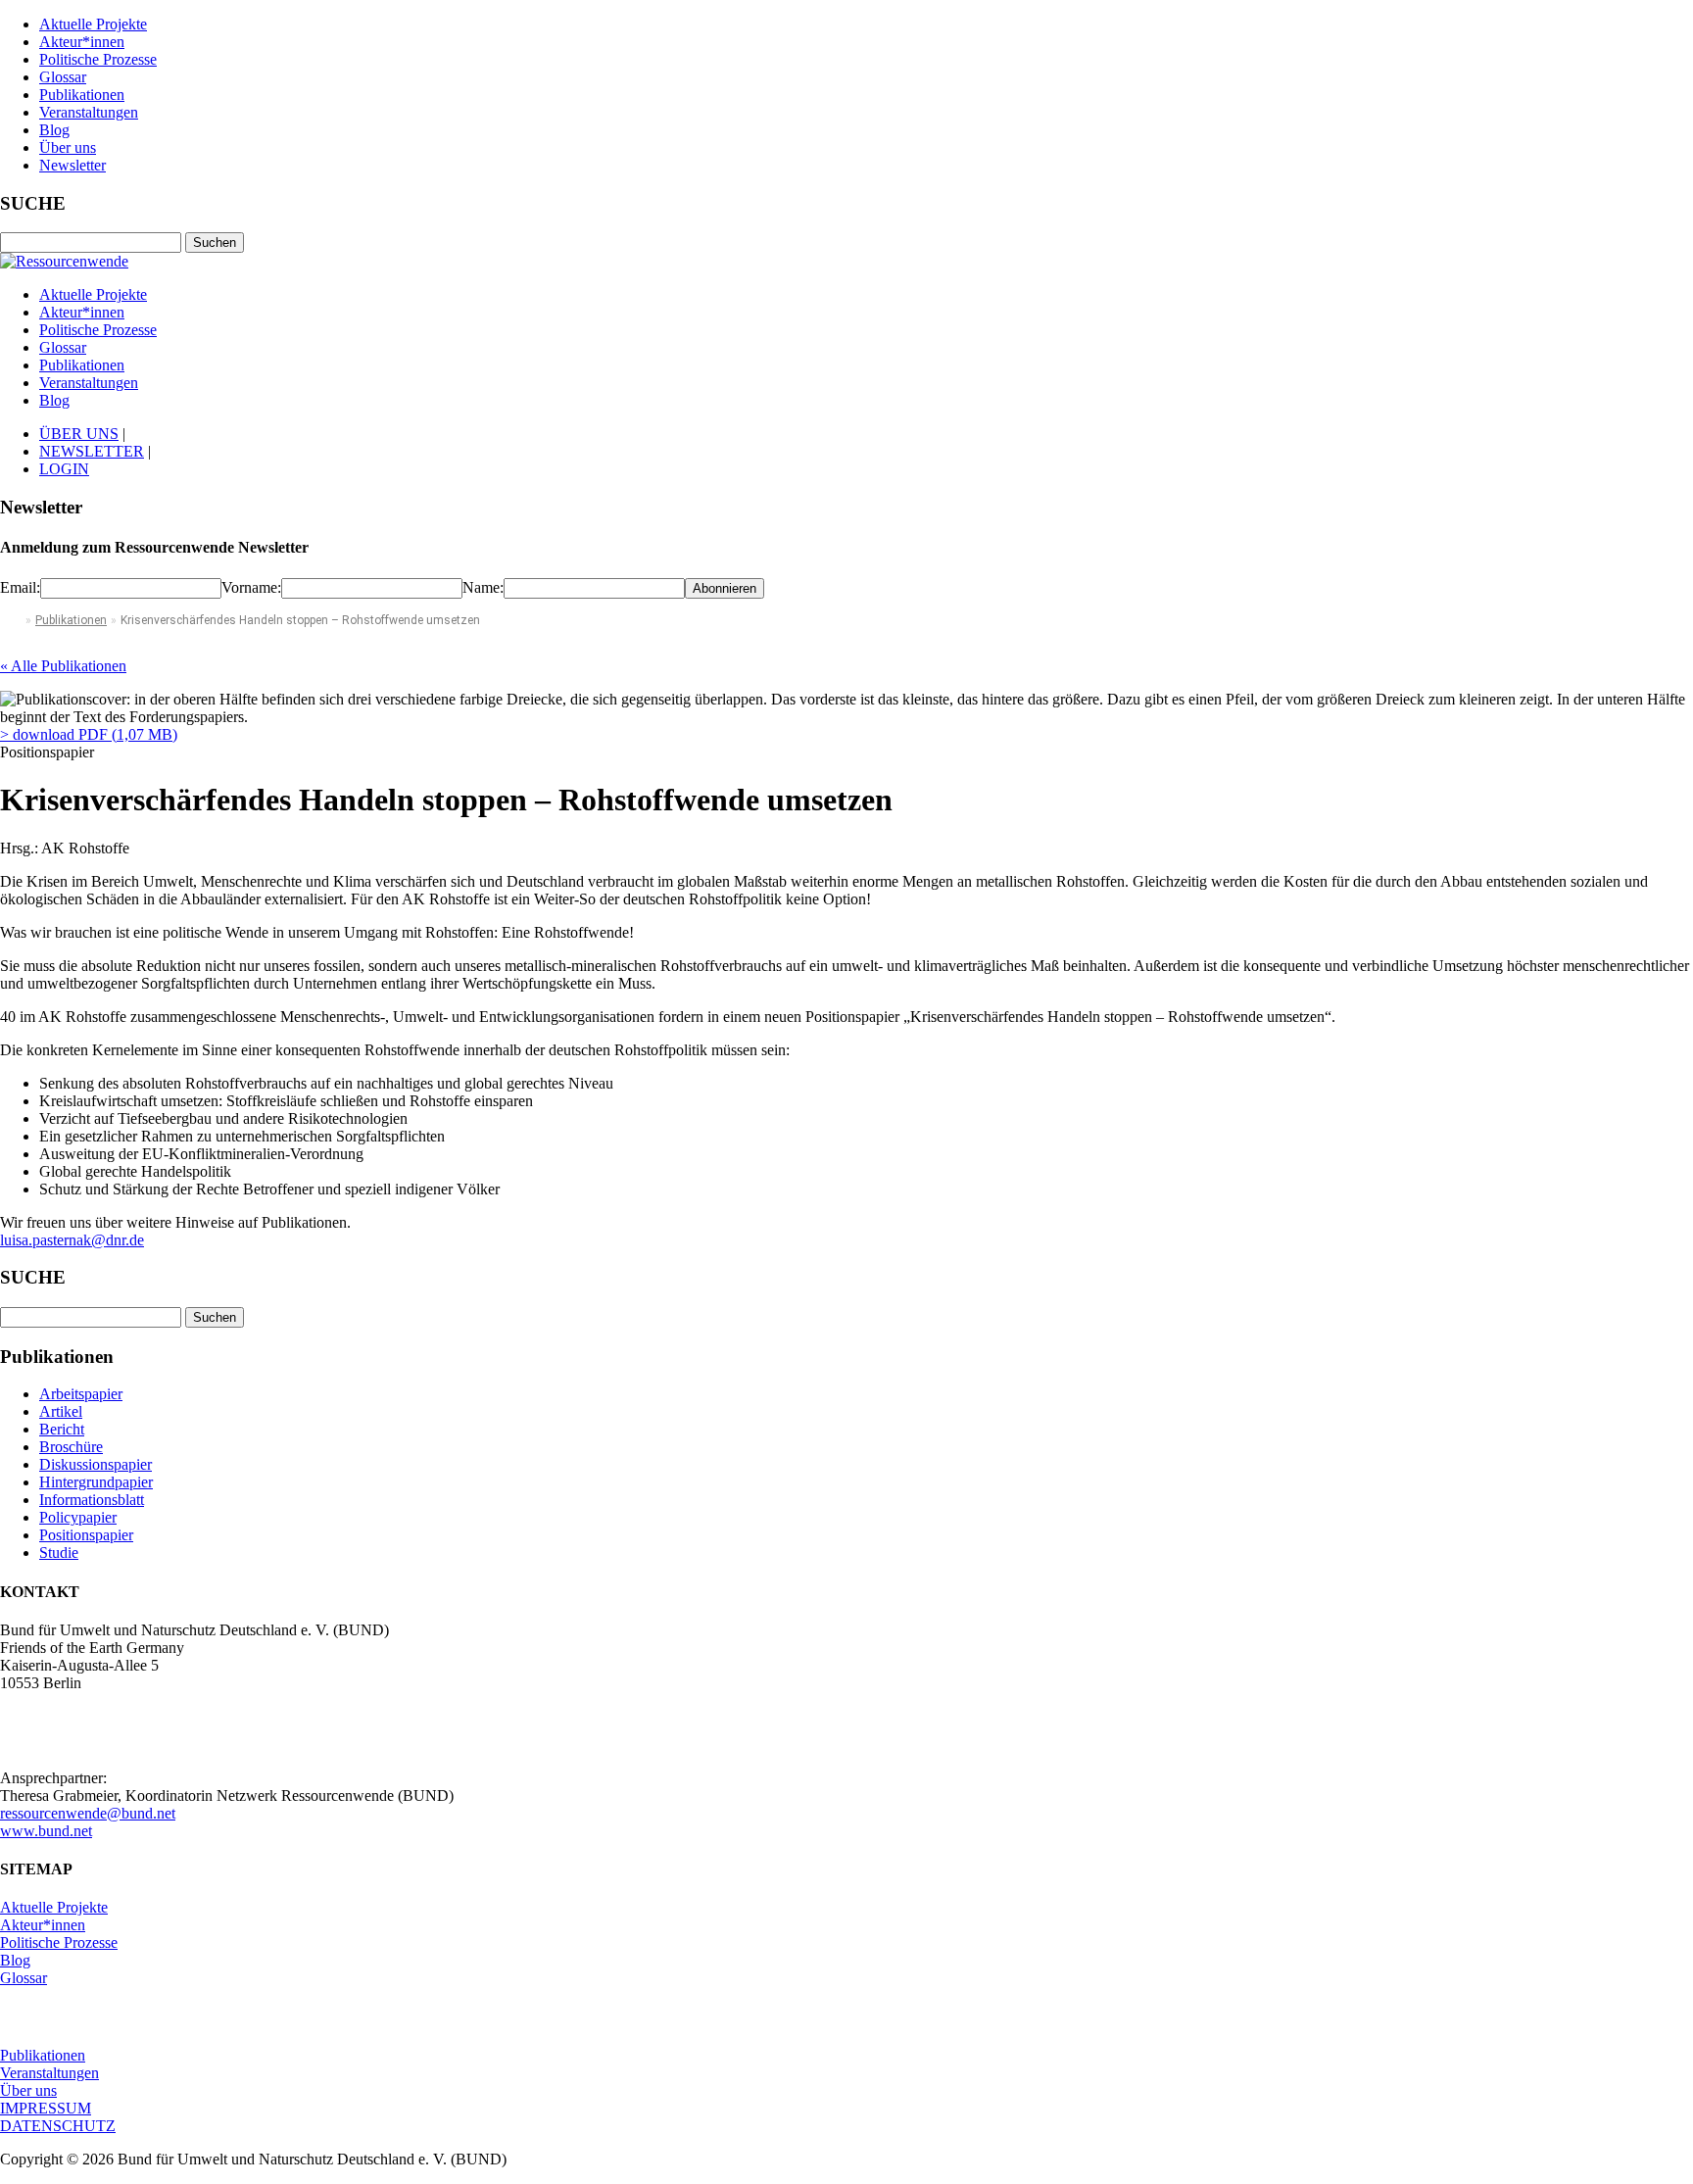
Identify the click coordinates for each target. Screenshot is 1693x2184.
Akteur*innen (82, 42)
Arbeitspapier (81, 1394)
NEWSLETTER (92, 451)
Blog (54, 130)
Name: (483, 587)
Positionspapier (86, 1535)
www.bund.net (46, 1831)
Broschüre (71, 1447)
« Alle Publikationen (63, 666)
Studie (59, 1553)
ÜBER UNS (79, 434)
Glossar (63, 77)
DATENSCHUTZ (58, 2126)
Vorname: (251, 587)
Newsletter (73, 165)
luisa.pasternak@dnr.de (72, 1240)
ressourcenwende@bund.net (88, 1813)
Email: (20, 587)
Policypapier (78, 1517)
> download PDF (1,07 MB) (89, 734)
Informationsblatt (92, 1500)
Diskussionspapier (96, 1464)
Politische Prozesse (98, 59)
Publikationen (82, 95)
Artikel (61, 1411)
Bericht (62, 1429)
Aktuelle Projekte (93, 24)
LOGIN (64, 469)
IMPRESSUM (46, 2108)
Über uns (68, 147)
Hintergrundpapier (96, 1482)
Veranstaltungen (89, 112)
